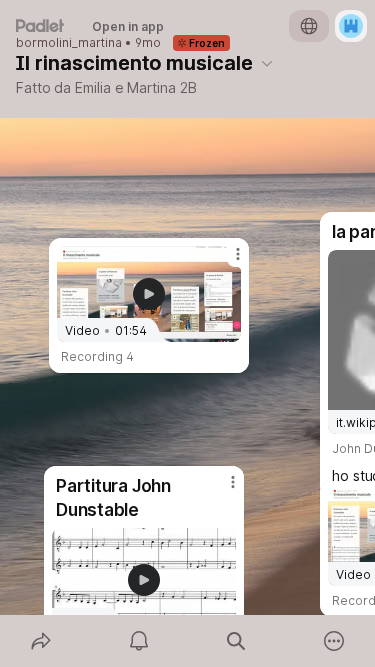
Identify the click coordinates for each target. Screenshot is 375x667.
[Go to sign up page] (351, 26)
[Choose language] (309, 26)
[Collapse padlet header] (267, 63)
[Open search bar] (237, 641)
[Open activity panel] (139, 641)
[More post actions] (225, 262)
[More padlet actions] (334, 641)
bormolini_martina (69, 43)
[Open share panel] (41, 641)
